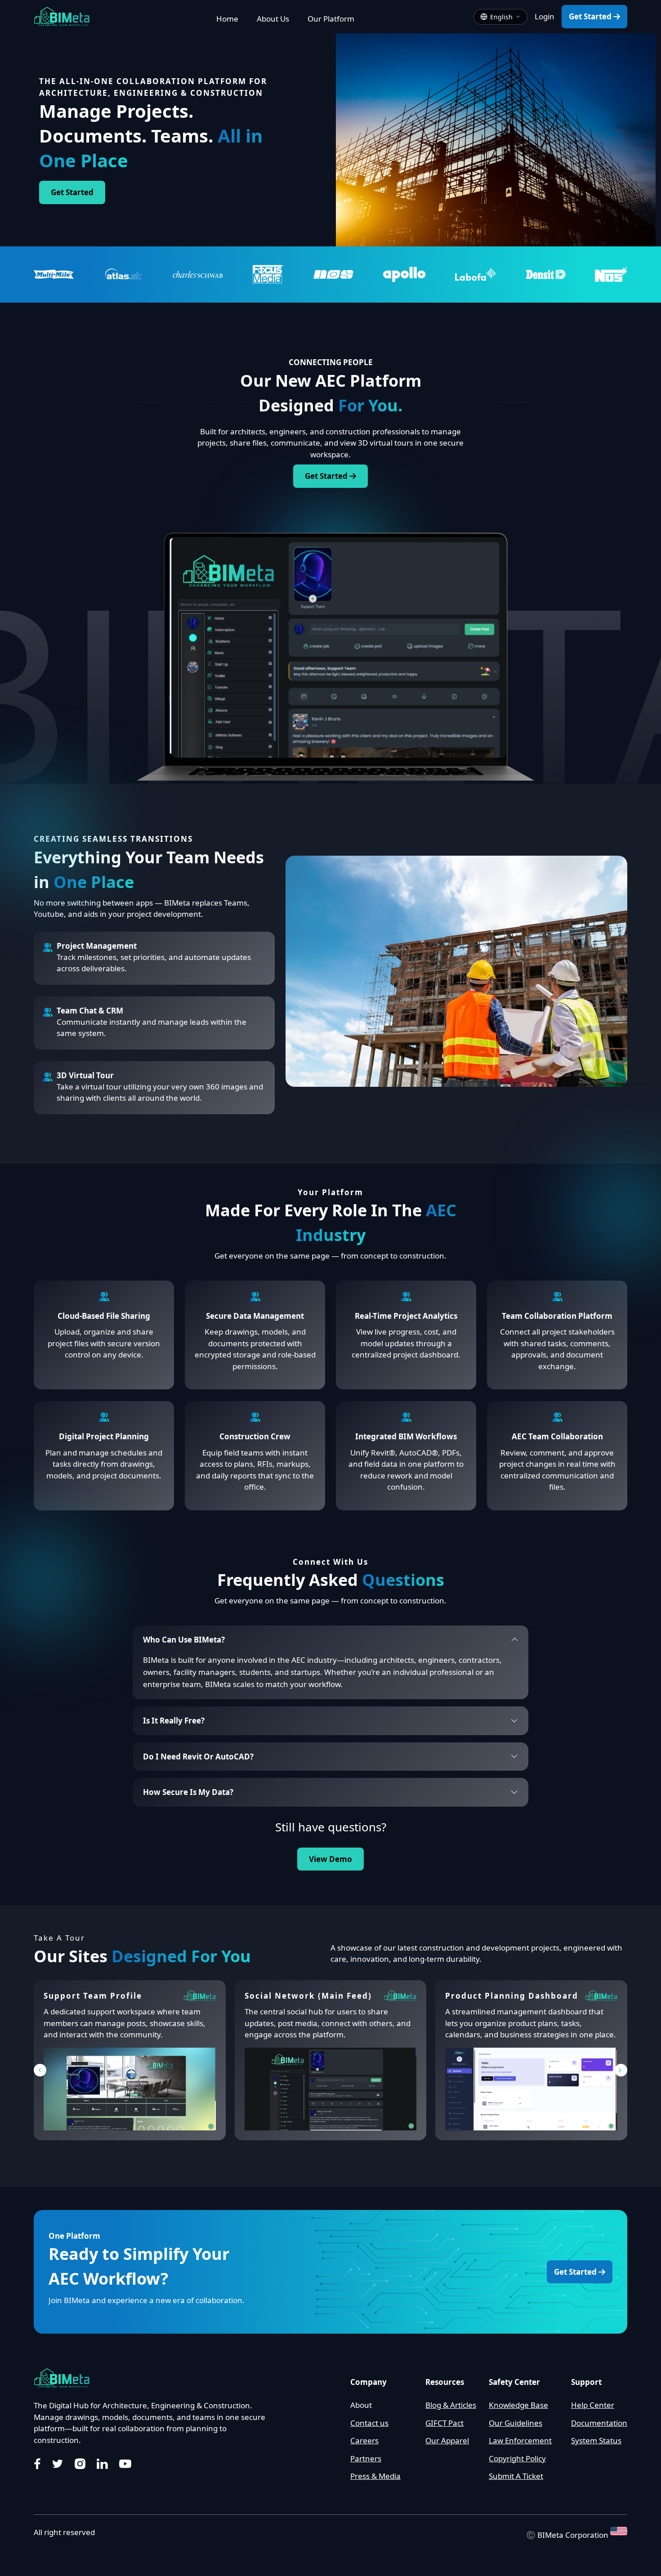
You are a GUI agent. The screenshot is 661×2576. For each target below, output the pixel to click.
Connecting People (331, 362)
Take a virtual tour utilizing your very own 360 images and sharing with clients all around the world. (160, 1092)
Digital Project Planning (104, 1436)
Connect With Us (330, 1562)
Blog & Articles (451, 2405)
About (361, 2405)
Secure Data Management (255, 1316)
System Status (596, 2440)
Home (227, 19)
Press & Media (375, 2476)
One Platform (74, 2236)
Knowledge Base (518, 2405)
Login (545, 16)
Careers (364, 2440)
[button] (40, 2070)
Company (368, 2382)
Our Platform (331, 19)
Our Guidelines (516, 2423)
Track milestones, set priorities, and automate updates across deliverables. (154, 963)
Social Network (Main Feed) (308, 1996)
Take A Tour (59, 1938)
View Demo (330, 1859)
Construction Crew (255, 1436)
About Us (273, 19)
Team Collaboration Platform (557, 1316)
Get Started (591, 16)
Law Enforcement (520, 2440)
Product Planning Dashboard (512, 1996)
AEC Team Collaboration (557, 1436)
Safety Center (514, 2382)
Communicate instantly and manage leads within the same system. (152, 1028)
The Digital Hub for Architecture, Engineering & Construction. (143, 2405)
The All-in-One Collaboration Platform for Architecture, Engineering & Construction (153, 87)
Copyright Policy (517, 2458)
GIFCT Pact (444, 2423)
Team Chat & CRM (90, 1011)
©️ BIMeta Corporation (568, 2534)
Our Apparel (447, 2440)
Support (586, 2382)
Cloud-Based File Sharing (104, 1316)
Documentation (599, 2423)
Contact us (369, 2423)
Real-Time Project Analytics (406, 1316)
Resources (445, 2382)
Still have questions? (331, 1827)
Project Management (97, 946)
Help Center (593, 2405)
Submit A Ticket (516, 2476)
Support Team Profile (93, 1996)
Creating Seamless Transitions (113, 839)
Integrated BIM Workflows (406, 1436)
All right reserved (64, 2532)
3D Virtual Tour (85, 1075)
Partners (366, 2458)
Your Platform (330, 1192)
